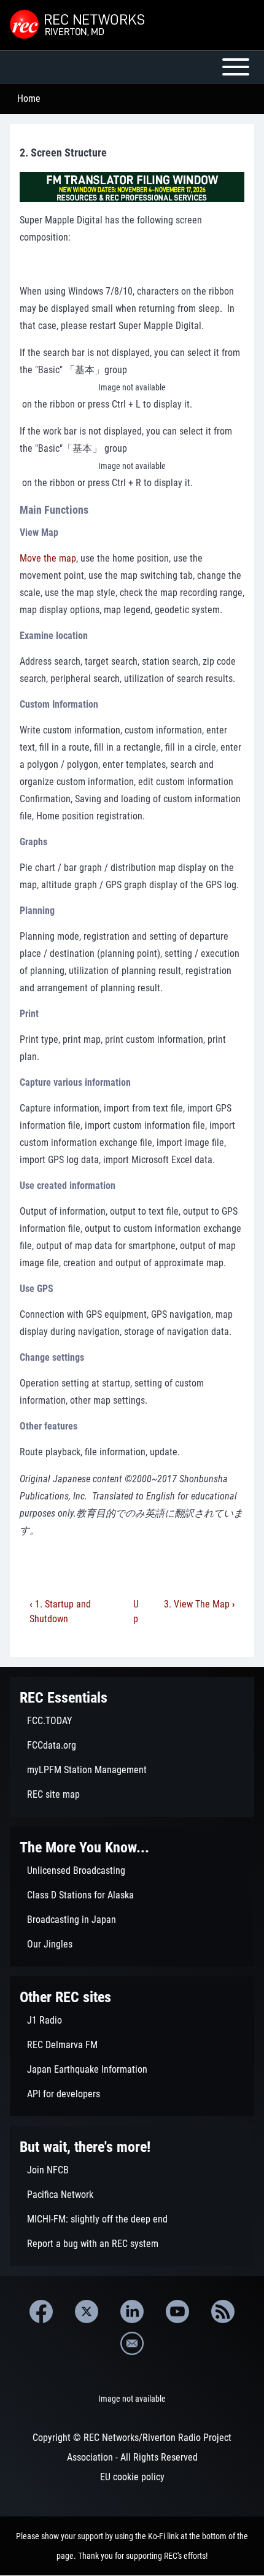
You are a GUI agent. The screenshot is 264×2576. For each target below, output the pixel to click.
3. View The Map (199, 1604)
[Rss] (223, 2311)
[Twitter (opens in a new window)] (87, 2311)
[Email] (132, 2343)
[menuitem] (132, 1721)
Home (29, 99)
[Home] (79, 25)
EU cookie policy (132, 2477)
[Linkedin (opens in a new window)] (132, 2311)
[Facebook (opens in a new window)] (41, 2311)
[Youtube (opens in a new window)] (177, 2311)
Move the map (48, 558)
